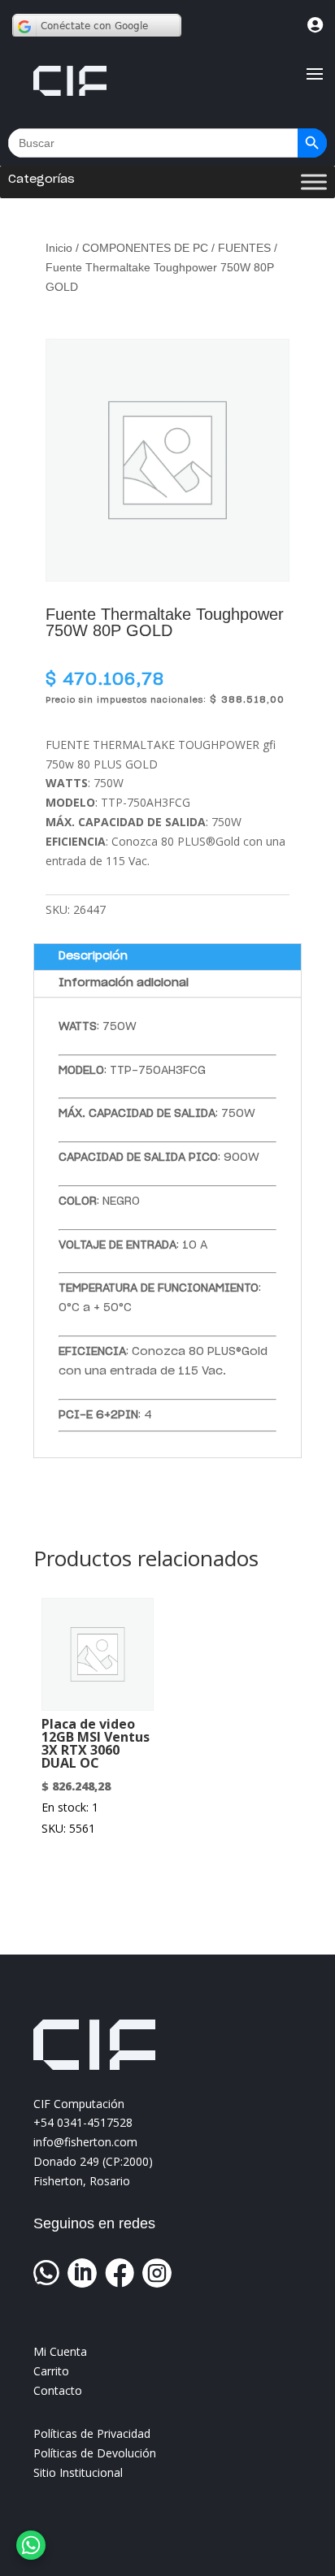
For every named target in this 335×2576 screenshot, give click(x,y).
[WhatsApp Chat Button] (31, 2545)
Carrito (51, 2371)
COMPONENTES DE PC (145, 248)
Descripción (93, 956)
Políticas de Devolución (95, 2453)
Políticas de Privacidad (92, 2433)
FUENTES (244, 248)
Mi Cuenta (60, 2351)
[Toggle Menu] (314, 182)
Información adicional (124, 983)
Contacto (58, 2390)
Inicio (59, 248)
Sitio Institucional (78, 2472)
